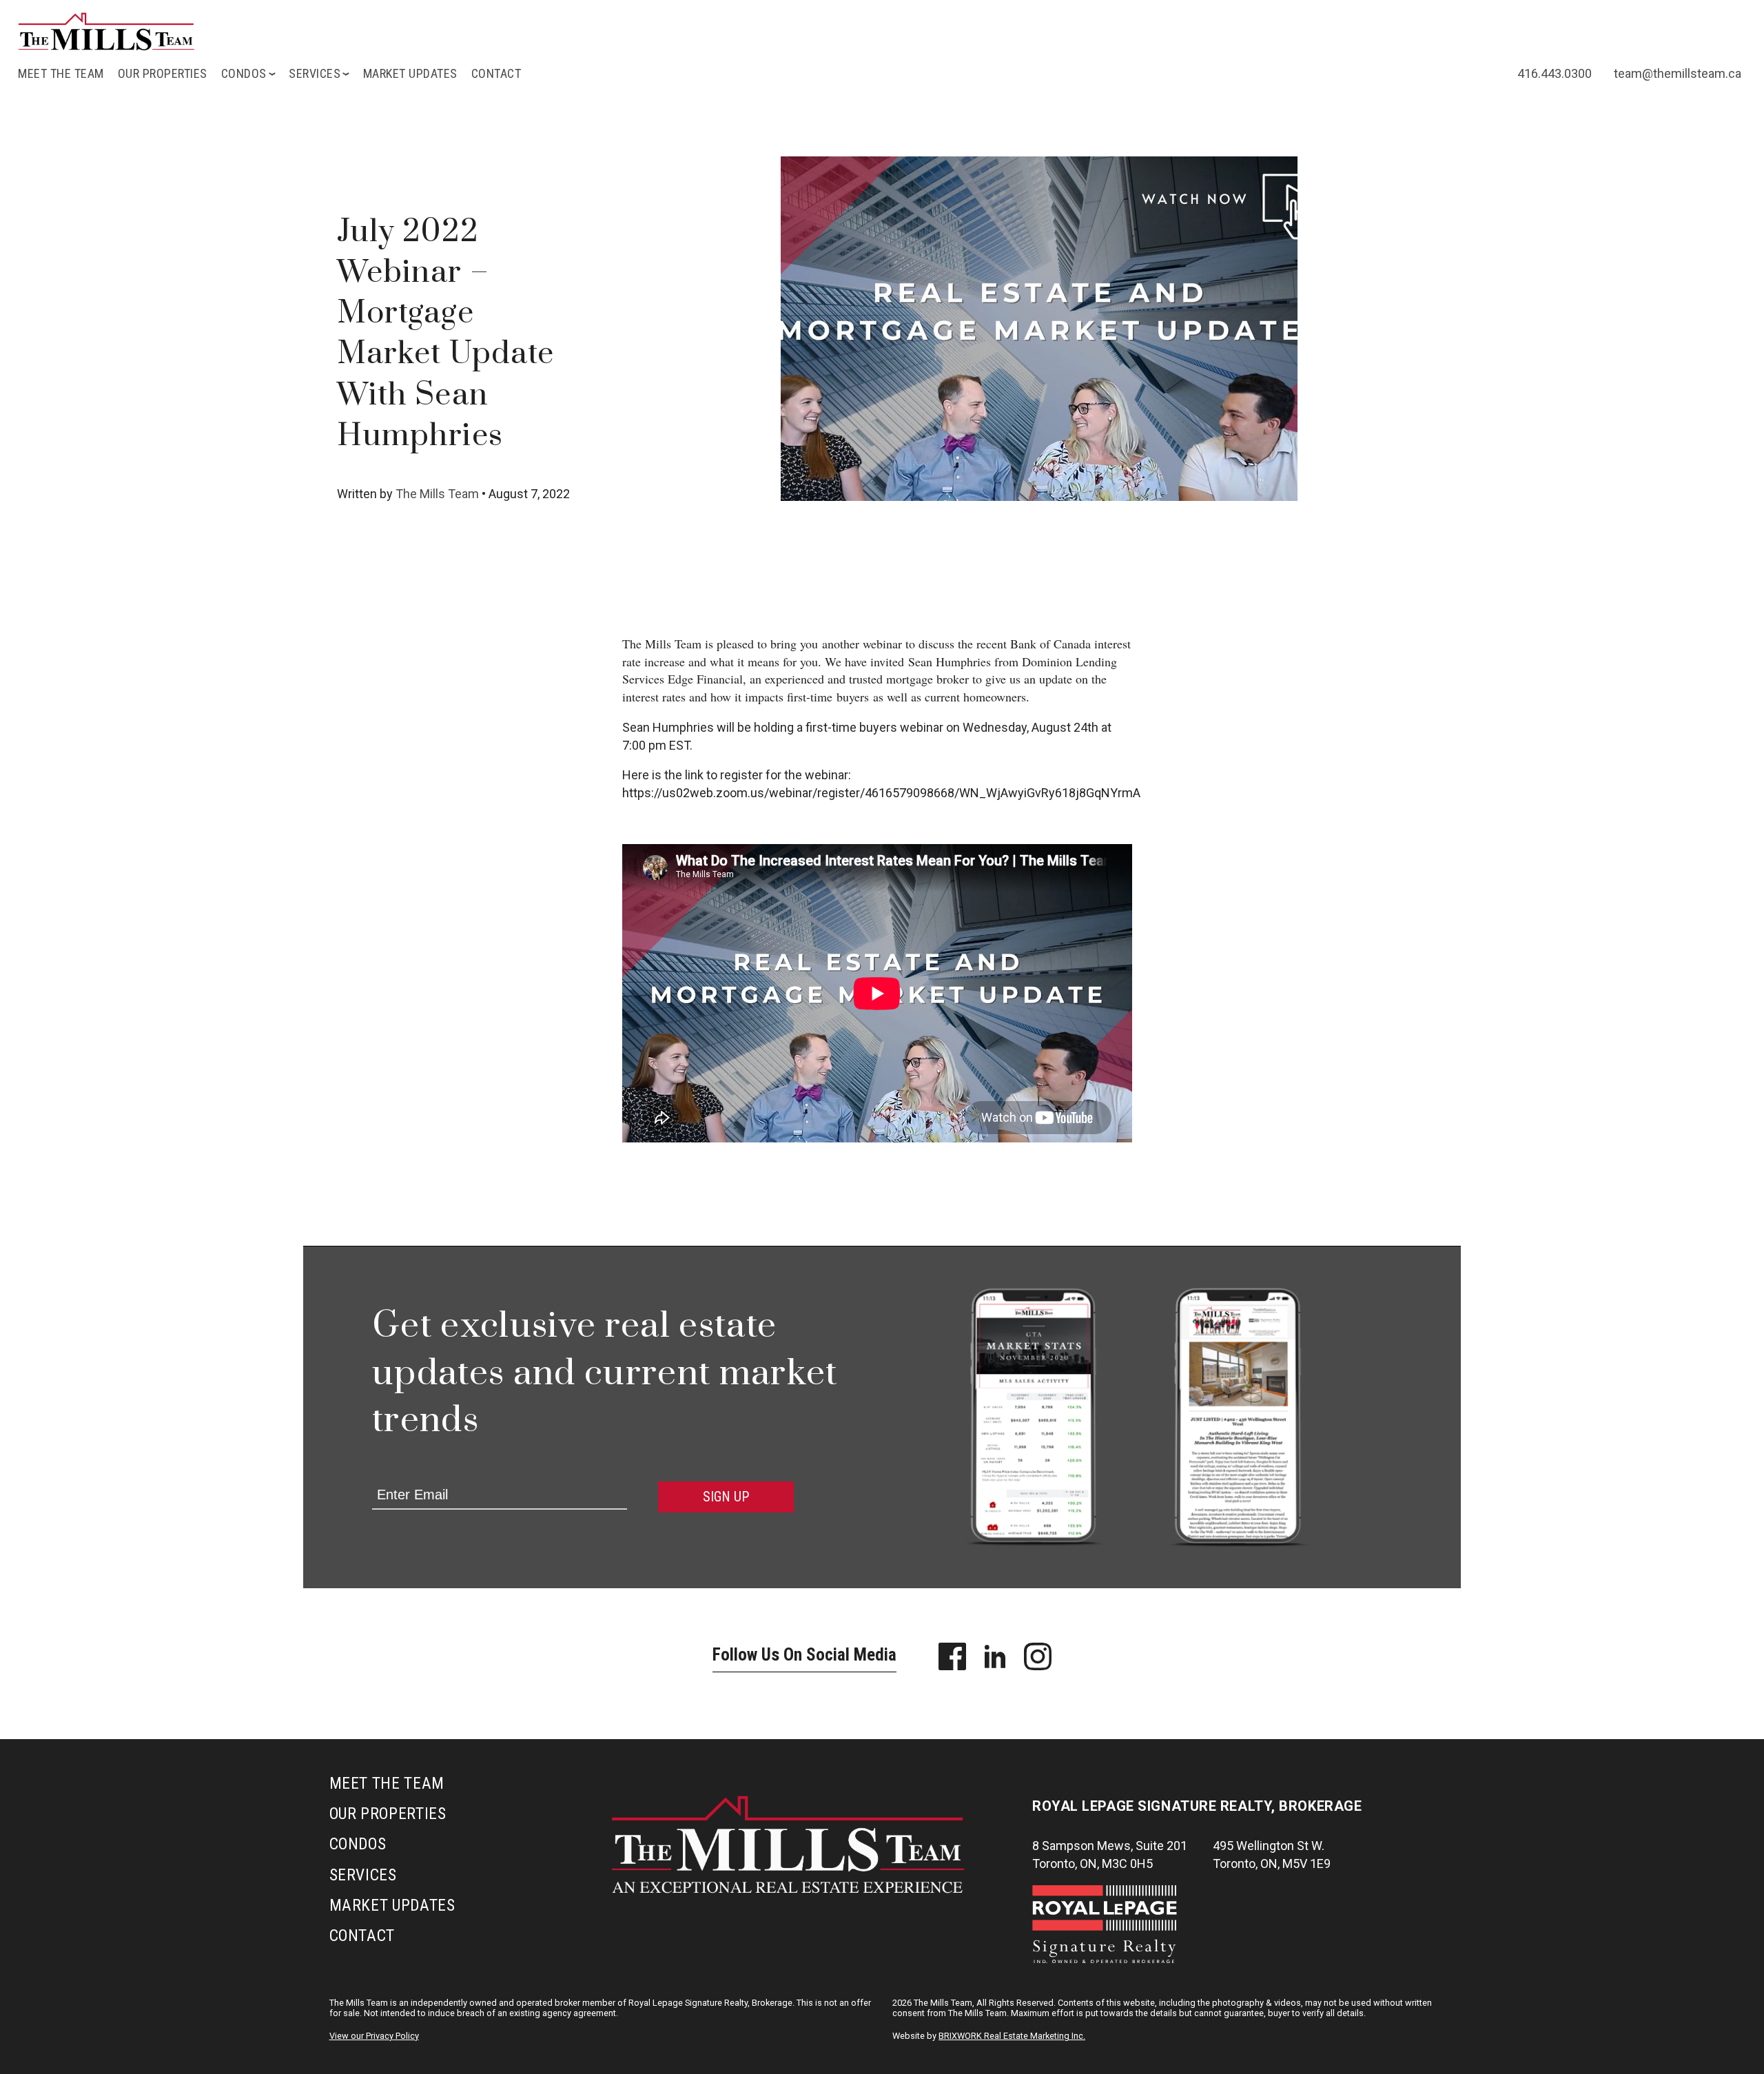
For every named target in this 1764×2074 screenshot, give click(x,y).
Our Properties (163, 73)
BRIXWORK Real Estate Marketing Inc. (1012, 2036)
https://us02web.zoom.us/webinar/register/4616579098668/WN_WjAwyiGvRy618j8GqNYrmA (881, 793)
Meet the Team (61, 73)
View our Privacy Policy (374, 2036)
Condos (358, 1844)
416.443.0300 (1555, 73)
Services (363, 1875)
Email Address (403, 1474)
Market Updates (410, 73)
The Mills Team (437, 494)
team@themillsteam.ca (1678, 73)
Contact (496, 73)
